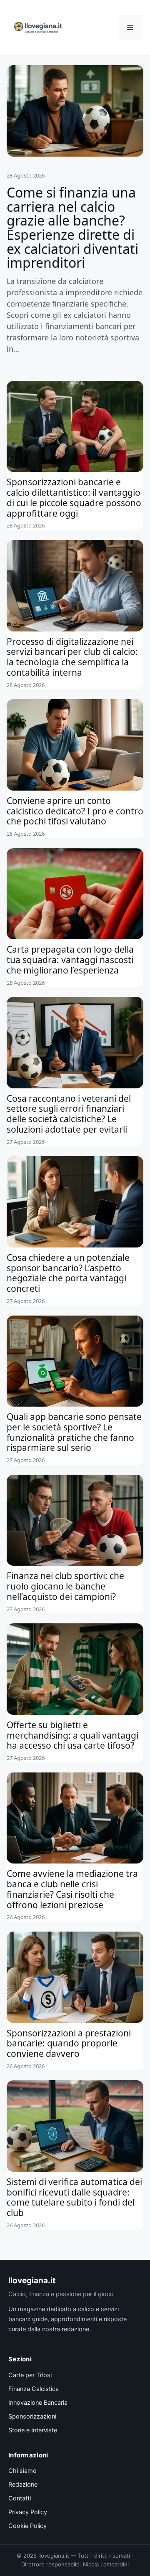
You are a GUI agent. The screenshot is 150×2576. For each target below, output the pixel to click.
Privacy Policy (28, 2512)
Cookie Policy (27, 2526)
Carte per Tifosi (30, 2375)
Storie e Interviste (33, 2430)
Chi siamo (22, 2471)
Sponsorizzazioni (32, 2416)
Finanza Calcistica (34, 2389)
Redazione (23, 2485)
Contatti (20, 2498)
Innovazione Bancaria (38, 2403)
